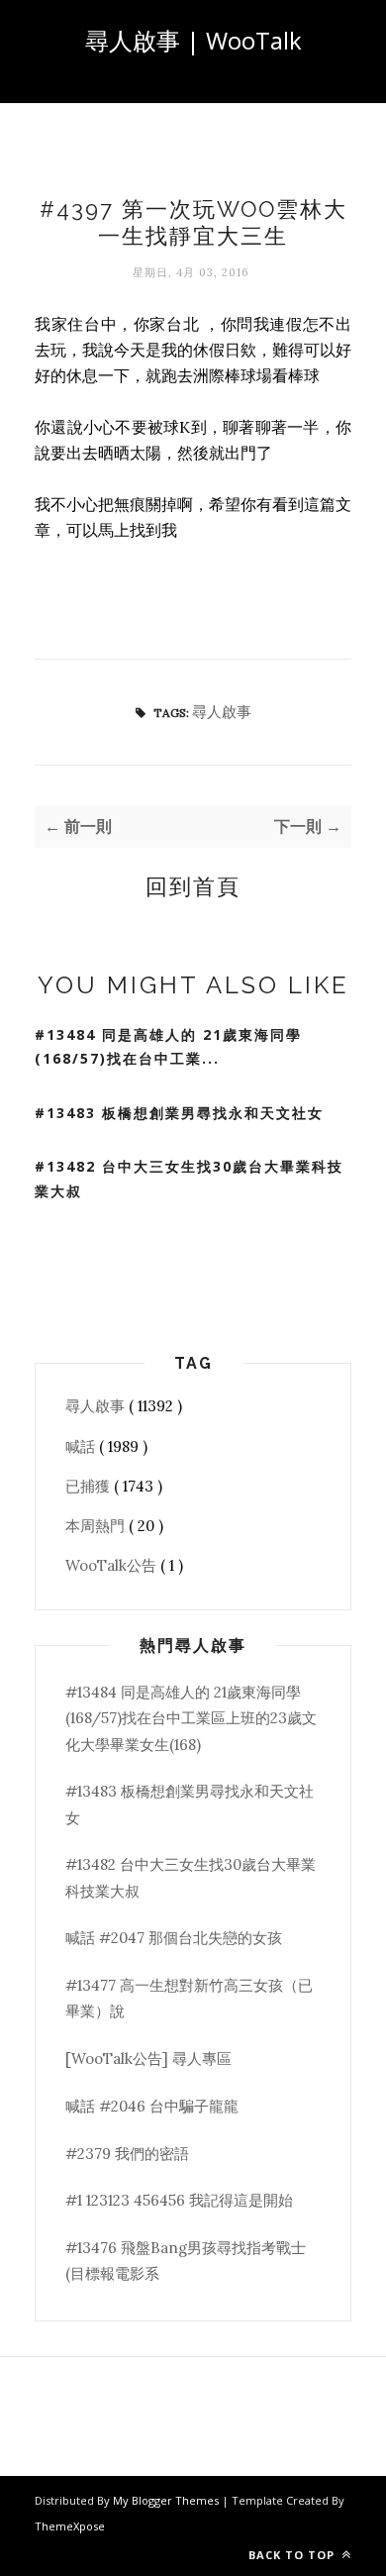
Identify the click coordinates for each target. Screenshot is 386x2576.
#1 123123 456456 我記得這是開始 (179, 2200)
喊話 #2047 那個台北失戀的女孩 (174, 1938)
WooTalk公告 (113, 1565)
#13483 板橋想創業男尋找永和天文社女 (179, 1113)
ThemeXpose (70, 2526)
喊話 (82, 1446)
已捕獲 (90, 1486)
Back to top (293, 2555)
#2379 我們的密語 (127, 2154)
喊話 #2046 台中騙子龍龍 (152, 2106)
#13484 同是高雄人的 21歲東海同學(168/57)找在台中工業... (168, 1047)
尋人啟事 (222, 712)
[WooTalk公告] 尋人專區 (148, 2059)
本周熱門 (97, 1526)
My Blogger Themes (167, 2500)
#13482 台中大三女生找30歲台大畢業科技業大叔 (189, 1179)
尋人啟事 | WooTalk (193, 40)
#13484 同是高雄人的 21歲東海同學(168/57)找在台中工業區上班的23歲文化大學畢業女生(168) (191, 1718)
